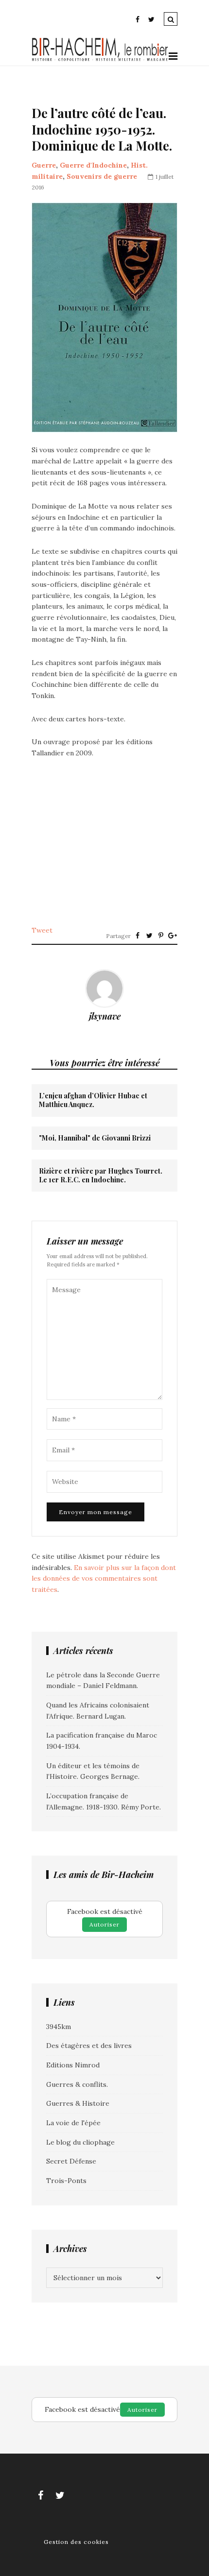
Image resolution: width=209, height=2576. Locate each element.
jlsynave (105, 1016)
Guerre (44, 165)
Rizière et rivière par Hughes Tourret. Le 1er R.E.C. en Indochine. (101, 1176)
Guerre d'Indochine (93, 165)
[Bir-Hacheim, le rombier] (100, 60)
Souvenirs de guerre (102, 176)
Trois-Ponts (66, 2181)
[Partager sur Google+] (173, 936)
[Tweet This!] (149, 936)
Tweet (42, 930)
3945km (59, 2027)
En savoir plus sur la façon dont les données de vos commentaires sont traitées (104, 1578)
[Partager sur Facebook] (138, 936)
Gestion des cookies (76, 2542)
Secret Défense (71, 2161)
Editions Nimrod (73, 2065)
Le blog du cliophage (80, 2142)
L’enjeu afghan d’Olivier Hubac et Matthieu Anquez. (93, 1100)
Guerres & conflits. (77, 2084)
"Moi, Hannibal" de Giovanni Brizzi (95, 1138)
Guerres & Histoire (78, 2103)
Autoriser (104, 1924)
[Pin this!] (161, 936)
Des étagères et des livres (89, 2046)
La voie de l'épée (73, 2123)
